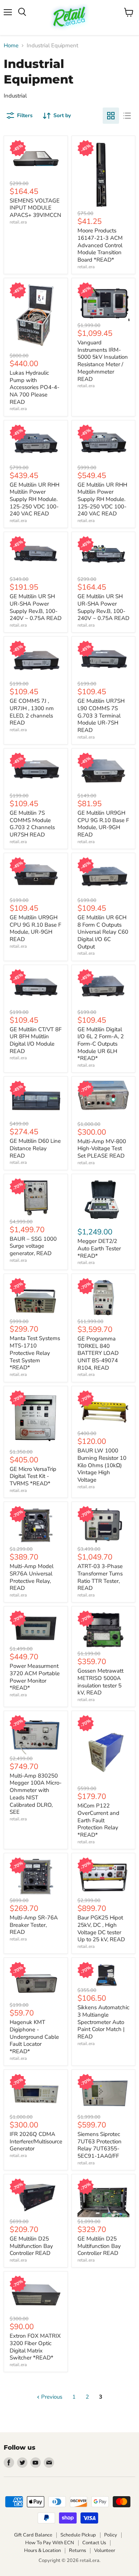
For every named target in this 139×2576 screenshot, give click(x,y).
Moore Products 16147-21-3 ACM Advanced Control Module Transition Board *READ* (100, 245)
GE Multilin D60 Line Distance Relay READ (35, 1148)
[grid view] (111, 116)
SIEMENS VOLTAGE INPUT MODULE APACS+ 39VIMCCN (35, 208)
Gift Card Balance (33, 2535)
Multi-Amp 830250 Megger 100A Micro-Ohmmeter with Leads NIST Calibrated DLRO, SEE (36, 1794)
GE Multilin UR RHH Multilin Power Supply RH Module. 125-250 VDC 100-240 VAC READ (34, 499)
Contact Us (94, 2543)
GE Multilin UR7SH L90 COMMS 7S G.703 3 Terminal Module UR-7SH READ (101, 715)
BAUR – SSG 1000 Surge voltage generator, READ (33, 1246)
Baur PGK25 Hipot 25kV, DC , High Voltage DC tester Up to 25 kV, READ (101, 1928)
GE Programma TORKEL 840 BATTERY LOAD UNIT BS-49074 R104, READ (98, 1353)
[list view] (127, 116)
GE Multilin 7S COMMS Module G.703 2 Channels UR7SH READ (32, 824)
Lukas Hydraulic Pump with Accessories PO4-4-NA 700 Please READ (34, 387)
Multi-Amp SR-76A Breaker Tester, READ (34, 1925)
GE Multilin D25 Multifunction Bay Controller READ (31, 2246)
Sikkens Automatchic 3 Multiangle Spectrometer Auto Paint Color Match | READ (103, 2022)
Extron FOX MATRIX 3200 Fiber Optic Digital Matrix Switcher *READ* (35, 2347)
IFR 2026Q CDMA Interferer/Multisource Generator (36, 2141)
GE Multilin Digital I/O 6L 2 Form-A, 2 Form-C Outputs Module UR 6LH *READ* (101, 1044)
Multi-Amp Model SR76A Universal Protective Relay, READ (32, 1577)
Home (11, 46)
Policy (111, 2535)
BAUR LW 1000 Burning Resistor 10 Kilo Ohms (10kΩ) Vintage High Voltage (102, 1465)
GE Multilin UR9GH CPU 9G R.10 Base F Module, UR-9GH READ (103, 824)
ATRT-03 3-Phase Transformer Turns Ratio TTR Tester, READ (100, 1577)
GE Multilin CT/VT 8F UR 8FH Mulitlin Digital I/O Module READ (36, 1040)
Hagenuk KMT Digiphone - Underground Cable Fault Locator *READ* (34, 2037)
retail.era (18, 222)
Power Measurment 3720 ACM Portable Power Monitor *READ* (35, 1677)
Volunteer (105, 2551)
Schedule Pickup (78, 2535)
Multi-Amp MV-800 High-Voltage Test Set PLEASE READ (102, 1149)
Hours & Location (42, 2551)
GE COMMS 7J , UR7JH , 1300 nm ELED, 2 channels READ (32, 712)
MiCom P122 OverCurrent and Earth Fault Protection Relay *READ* (98, 1820)
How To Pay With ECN (50, 2543)
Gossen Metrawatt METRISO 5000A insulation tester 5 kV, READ (100, 1682)
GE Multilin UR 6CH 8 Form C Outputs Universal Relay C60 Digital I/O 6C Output (103, 932)
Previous (51, 2397)
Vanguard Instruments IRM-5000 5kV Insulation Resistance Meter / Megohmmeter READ (103, 361)
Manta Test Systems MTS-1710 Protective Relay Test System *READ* (35, 1353)
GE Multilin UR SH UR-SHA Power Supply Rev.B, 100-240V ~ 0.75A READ (36, 607)
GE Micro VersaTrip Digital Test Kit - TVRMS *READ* (33, 1476)
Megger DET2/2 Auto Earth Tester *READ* (99, 1248)
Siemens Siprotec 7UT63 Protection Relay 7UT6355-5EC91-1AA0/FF (100, 2145)
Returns (77, 2551)
